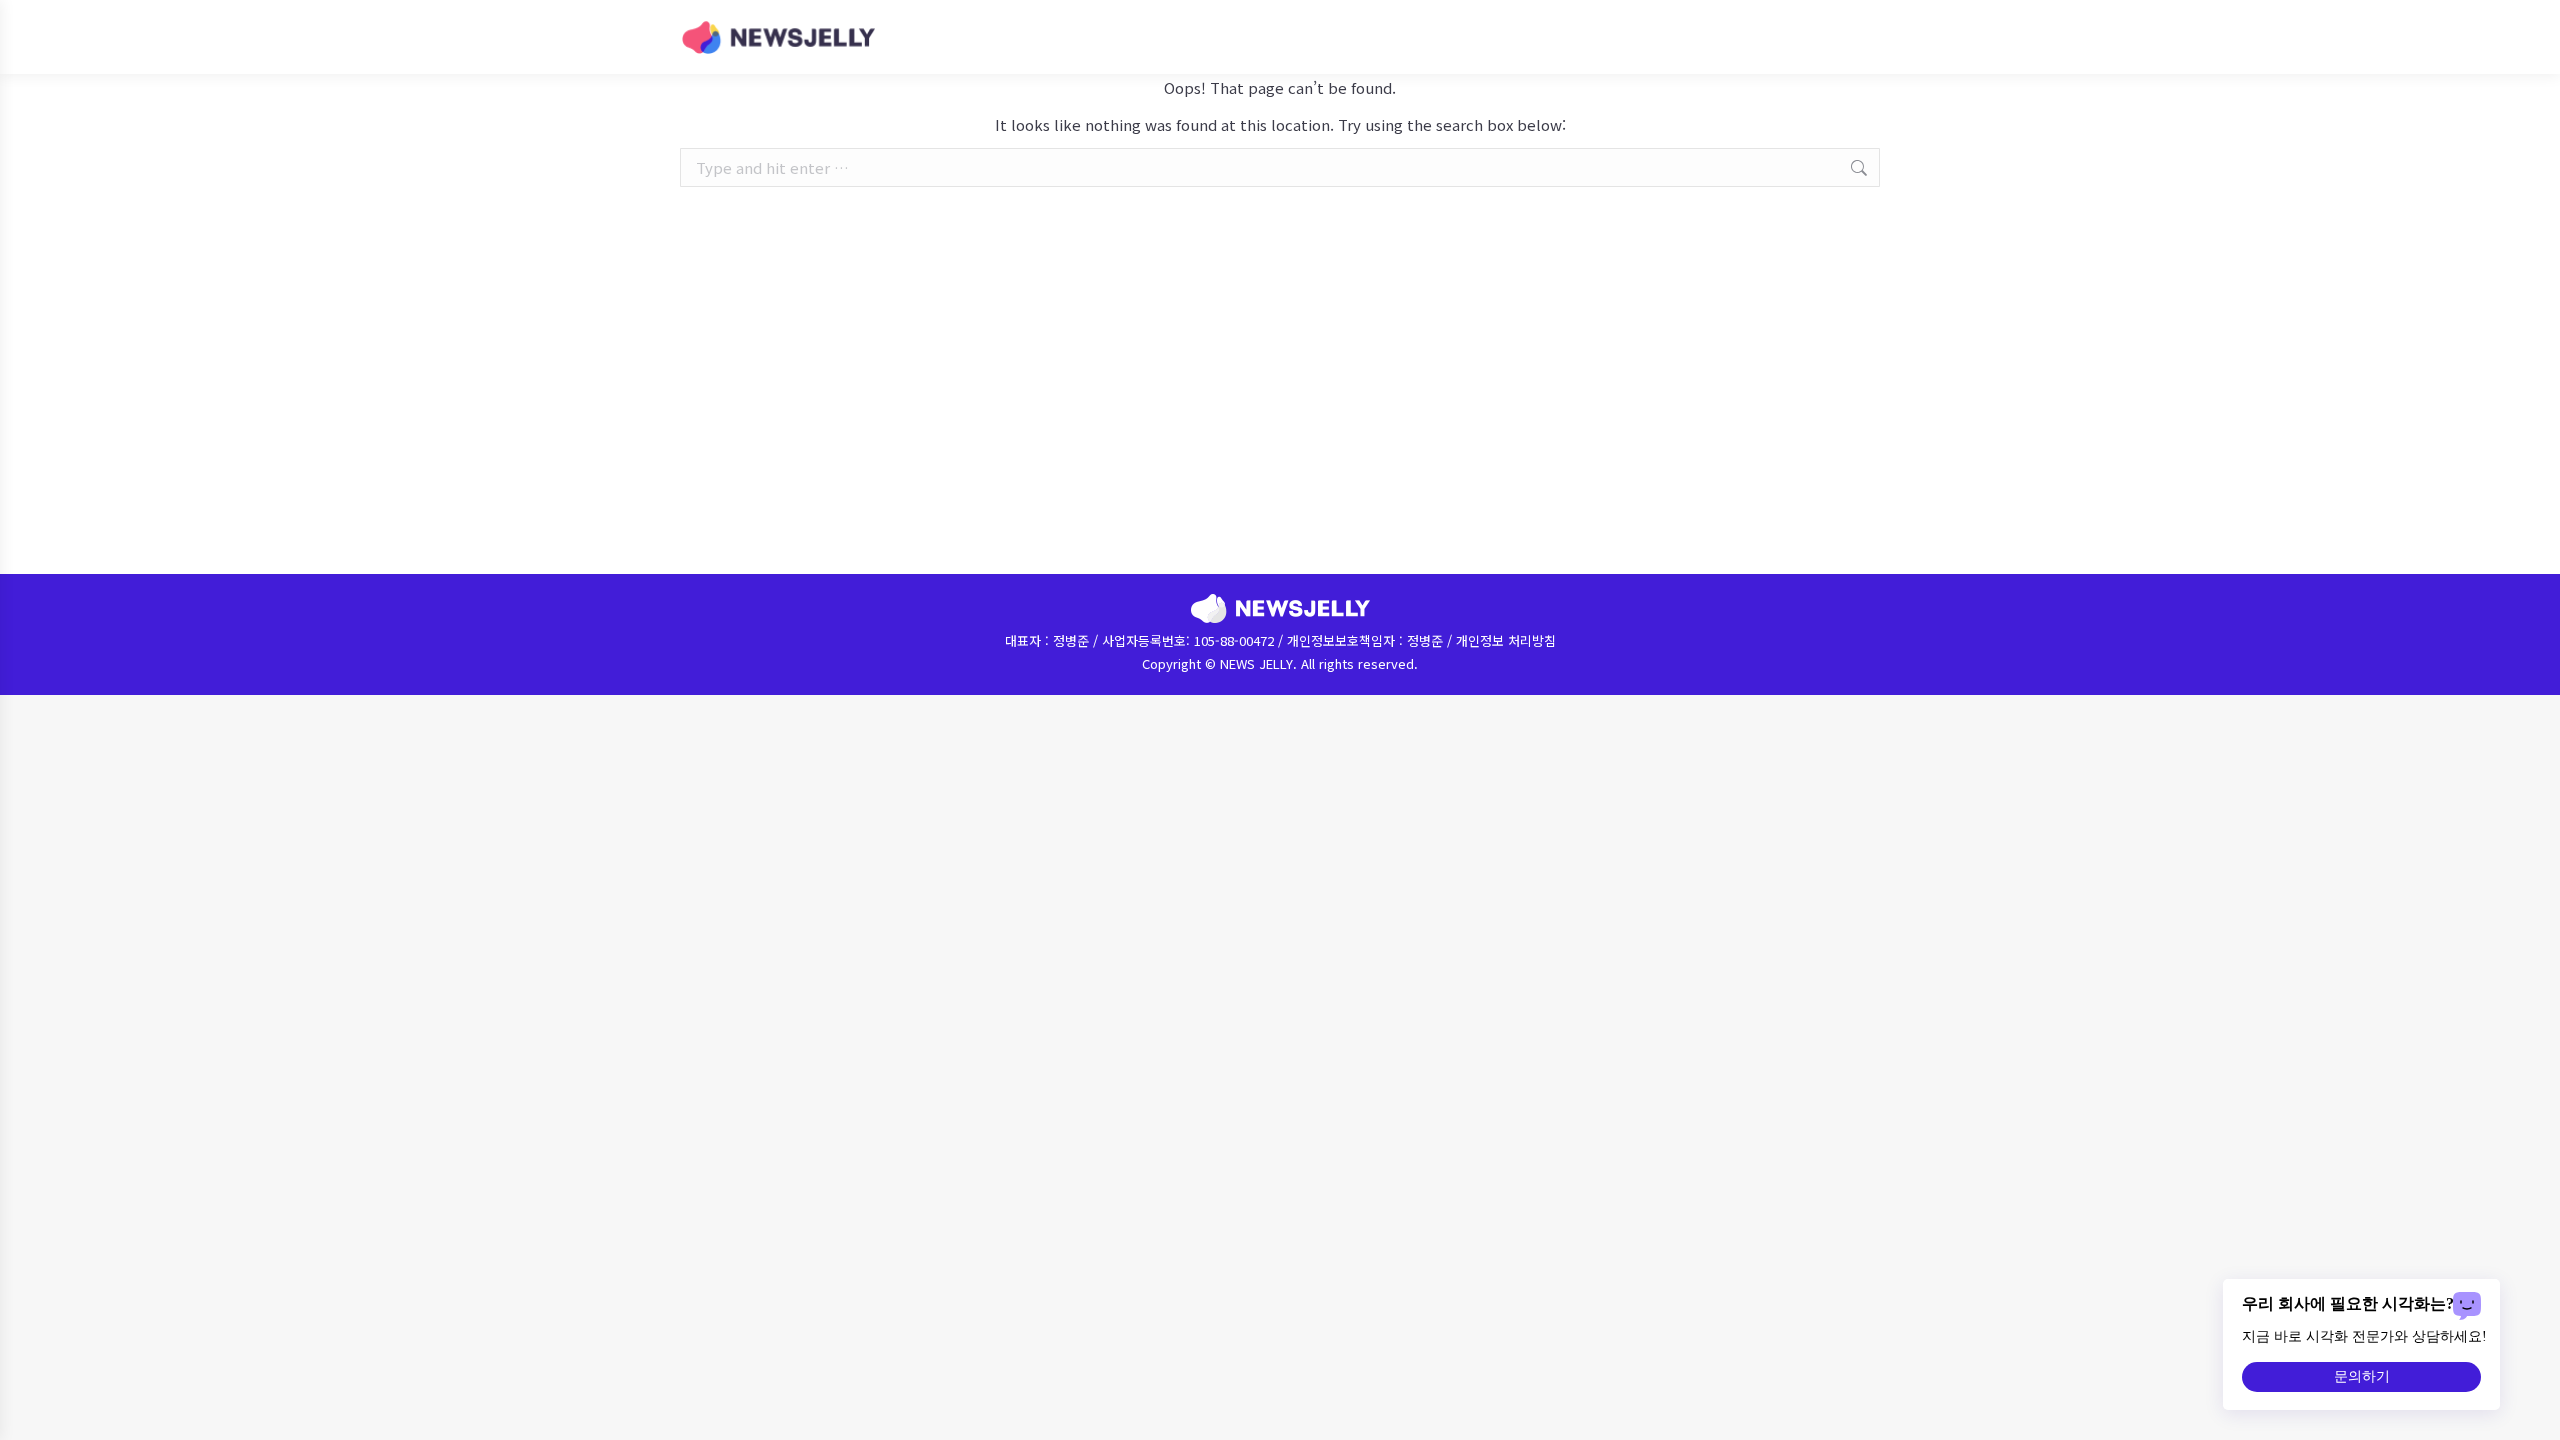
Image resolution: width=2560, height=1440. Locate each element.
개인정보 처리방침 (1506, 640)
